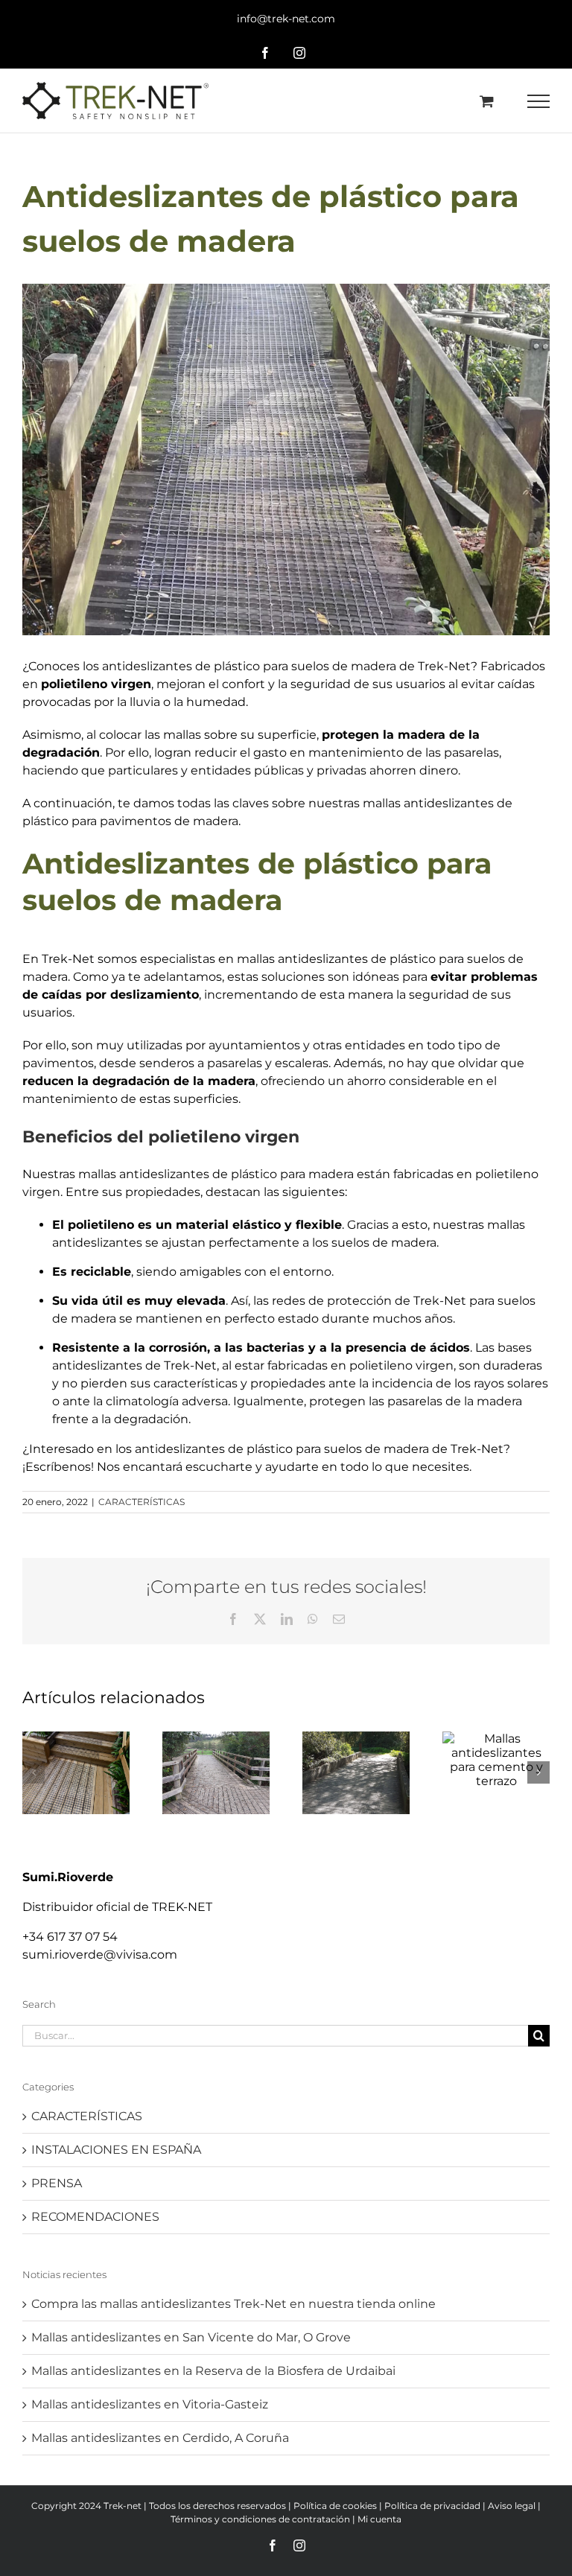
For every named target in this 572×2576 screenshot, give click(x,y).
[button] (34, 1772)
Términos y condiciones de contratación (260, 2519)
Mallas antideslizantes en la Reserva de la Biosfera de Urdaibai (213, 2371)
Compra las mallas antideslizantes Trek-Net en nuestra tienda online (233, 2304)
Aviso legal (512, 2506)
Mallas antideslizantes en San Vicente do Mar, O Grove (191, 2337)
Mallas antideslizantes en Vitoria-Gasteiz (150, 2404)
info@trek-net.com (286, 19)
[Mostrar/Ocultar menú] (539, 101)
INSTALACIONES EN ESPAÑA (116, 2150)
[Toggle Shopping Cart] (487, 101)
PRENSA (57, 2183)
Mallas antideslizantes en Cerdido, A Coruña (160, 2438)
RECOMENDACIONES (95, 2217)
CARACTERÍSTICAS (142, 1502)
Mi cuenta (379, 2519)
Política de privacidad (432, 2506)
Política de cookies (335, 2506)
